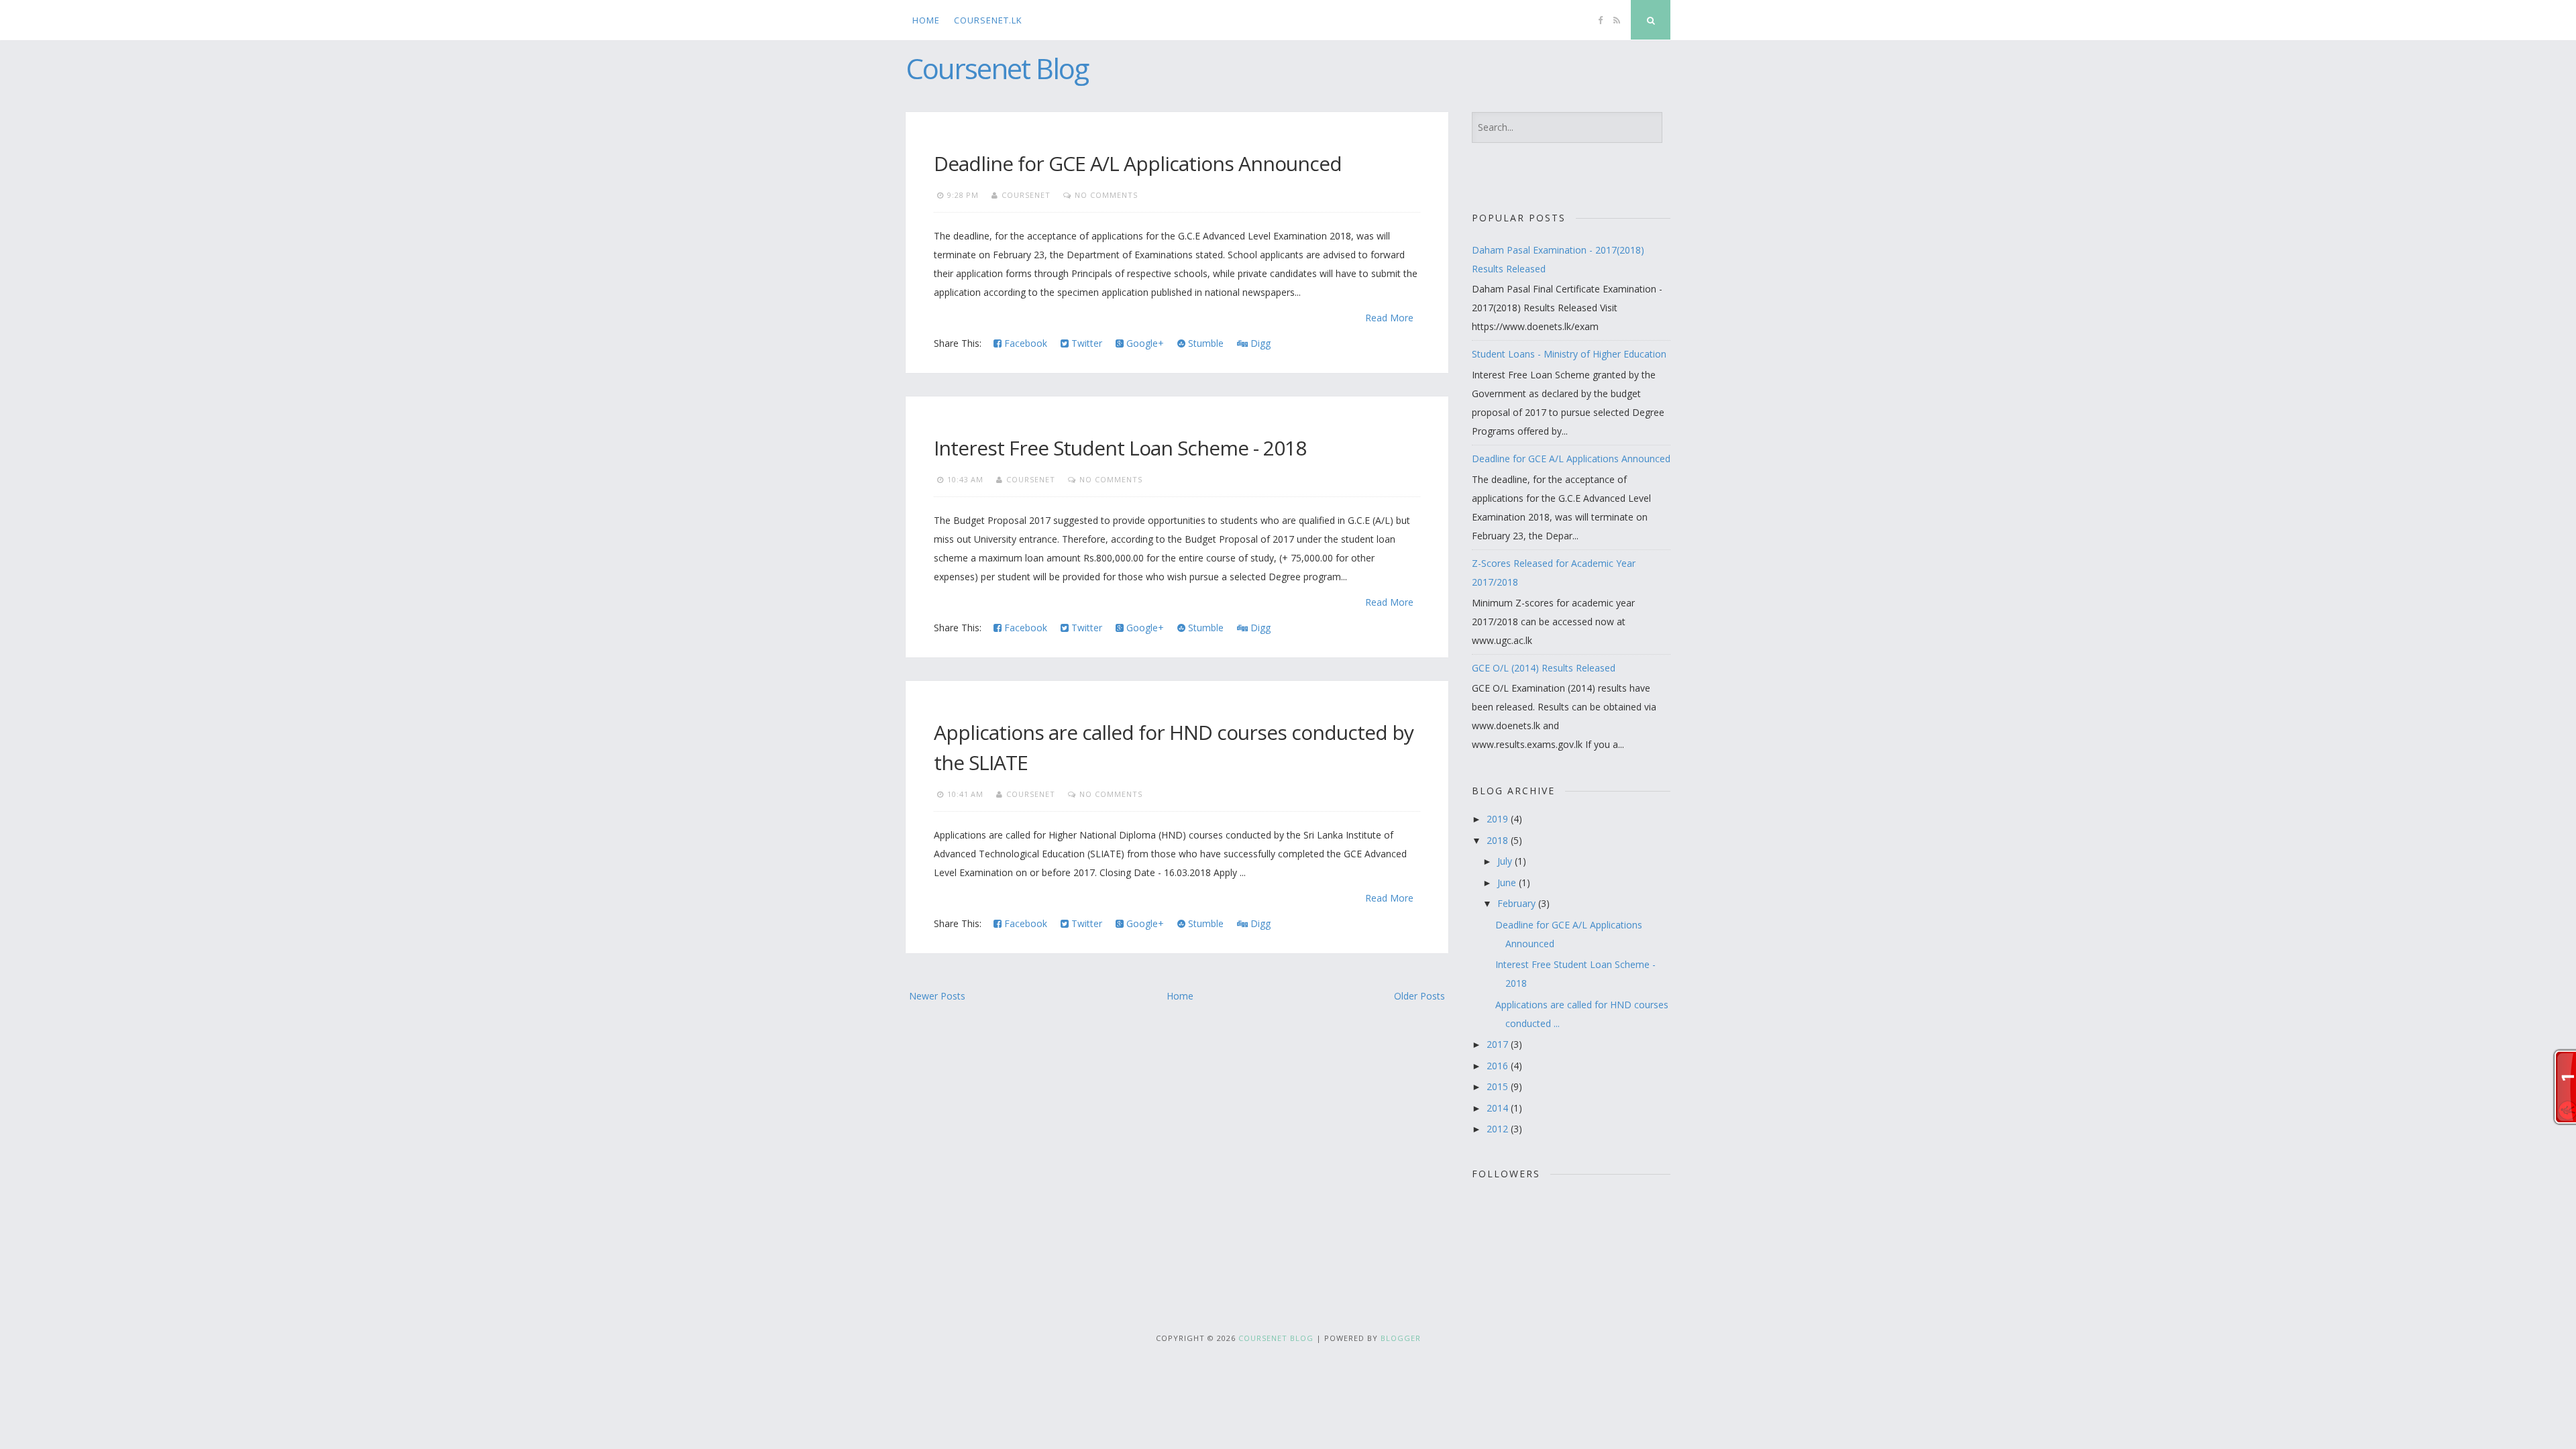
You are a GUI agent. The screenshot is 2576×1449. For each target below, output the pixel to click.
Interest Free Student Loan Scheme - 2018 (1120, 448)
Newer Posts (937, 996)
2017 (1499, 1044)
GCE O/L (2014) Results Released (1544, 668)
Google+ (1144, 343)
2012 (1499, 1129)
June (1508, 882)
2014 (1499, 1108)
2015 (1499, 1086)
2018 (1499, 840)
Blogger (1401, 1338)
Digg (1259, 343)
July (1506, 861)
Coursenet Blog (997, 68)
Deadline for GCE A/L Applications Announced (1138, 163)
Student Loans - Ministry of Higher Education (1569, 354)
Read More (1389, 318)
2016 (1499, 1066)
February (1518, 903)
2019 (1499, 819)
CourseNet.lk (988, 20)
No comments (1106, 195)
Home (926, 20)
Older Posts (1419, 996)
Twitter (1085, 343)
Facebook (1024, 343)
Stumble (1204, 343)
